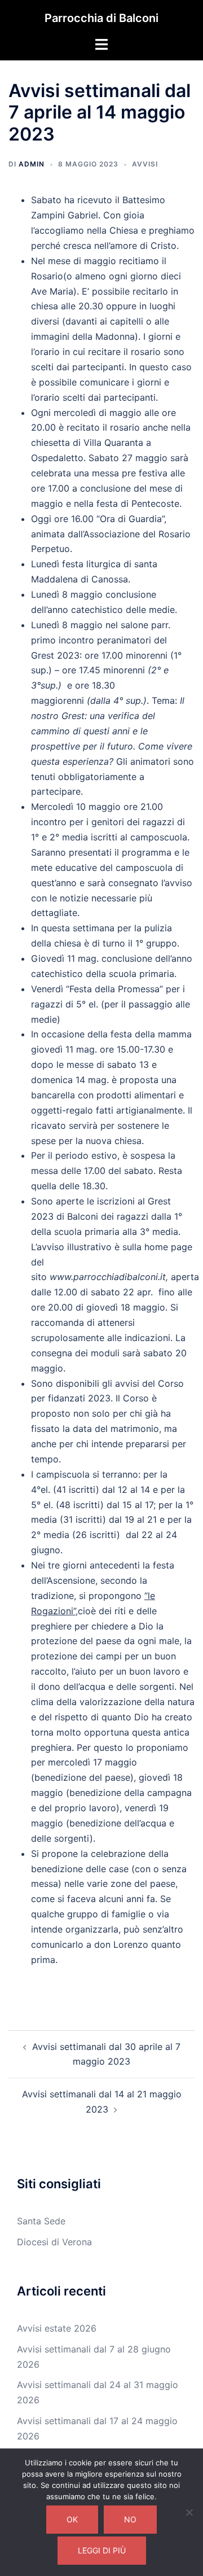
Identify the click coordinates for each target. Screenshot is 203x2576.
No (130, 2519)
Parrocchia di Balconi (101, 18)
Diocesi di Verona (54, 2242)
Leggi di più (102, 2550)
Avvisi (145, 164)
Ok (72, 2519)
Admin (32, 164)
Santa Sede (41, 2221)
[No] (189, 2512)
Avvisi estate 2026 (57, 2328)
